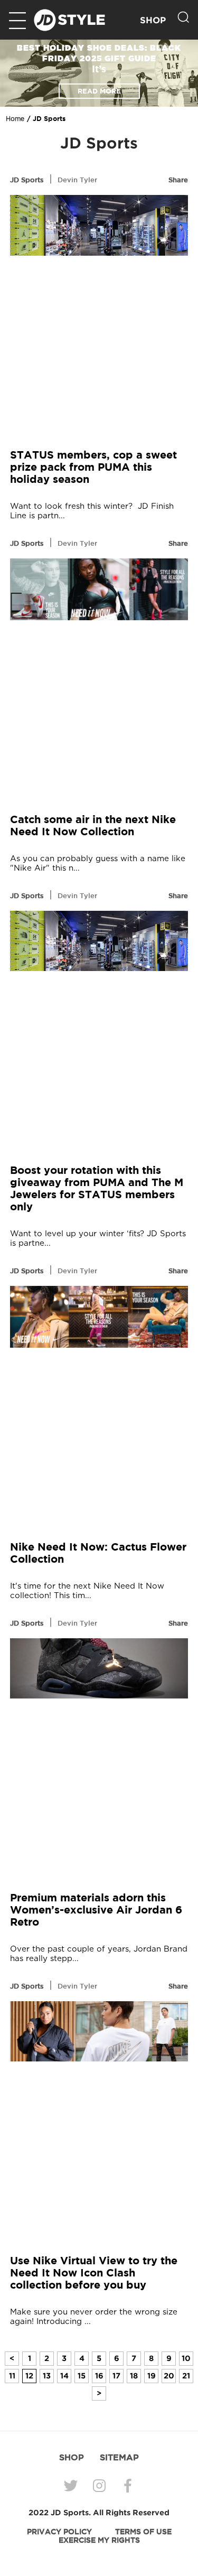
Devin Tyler (77, 180)
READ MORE (99, 91)
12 (29, 2376)
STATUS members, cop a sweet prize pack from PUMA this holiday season (93, 467)
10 (186, 2358)
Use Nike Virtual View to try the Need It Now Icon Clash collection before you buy (94, 2272)
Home (15, 119)
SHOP (153, 20)
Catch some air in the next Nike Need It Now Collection (93, 825)
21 (186, 2376)
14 (64, 2376)
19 (152, 2376)
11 (12, 2376)
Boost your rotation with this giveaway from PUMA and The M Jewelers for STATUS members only (97, 1188)
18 (134, 2376)
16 (99, 2376)
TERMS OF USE (143, 2532)
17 (116, 2376)
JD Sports (27, 180)
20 (169, 2376)
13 (47, 2376)
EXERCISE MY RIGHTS (99, 2540)
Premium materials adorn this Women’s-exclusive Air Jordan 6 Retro (96, 1910)
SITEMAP (119, 2457)
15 (82, 2376)
